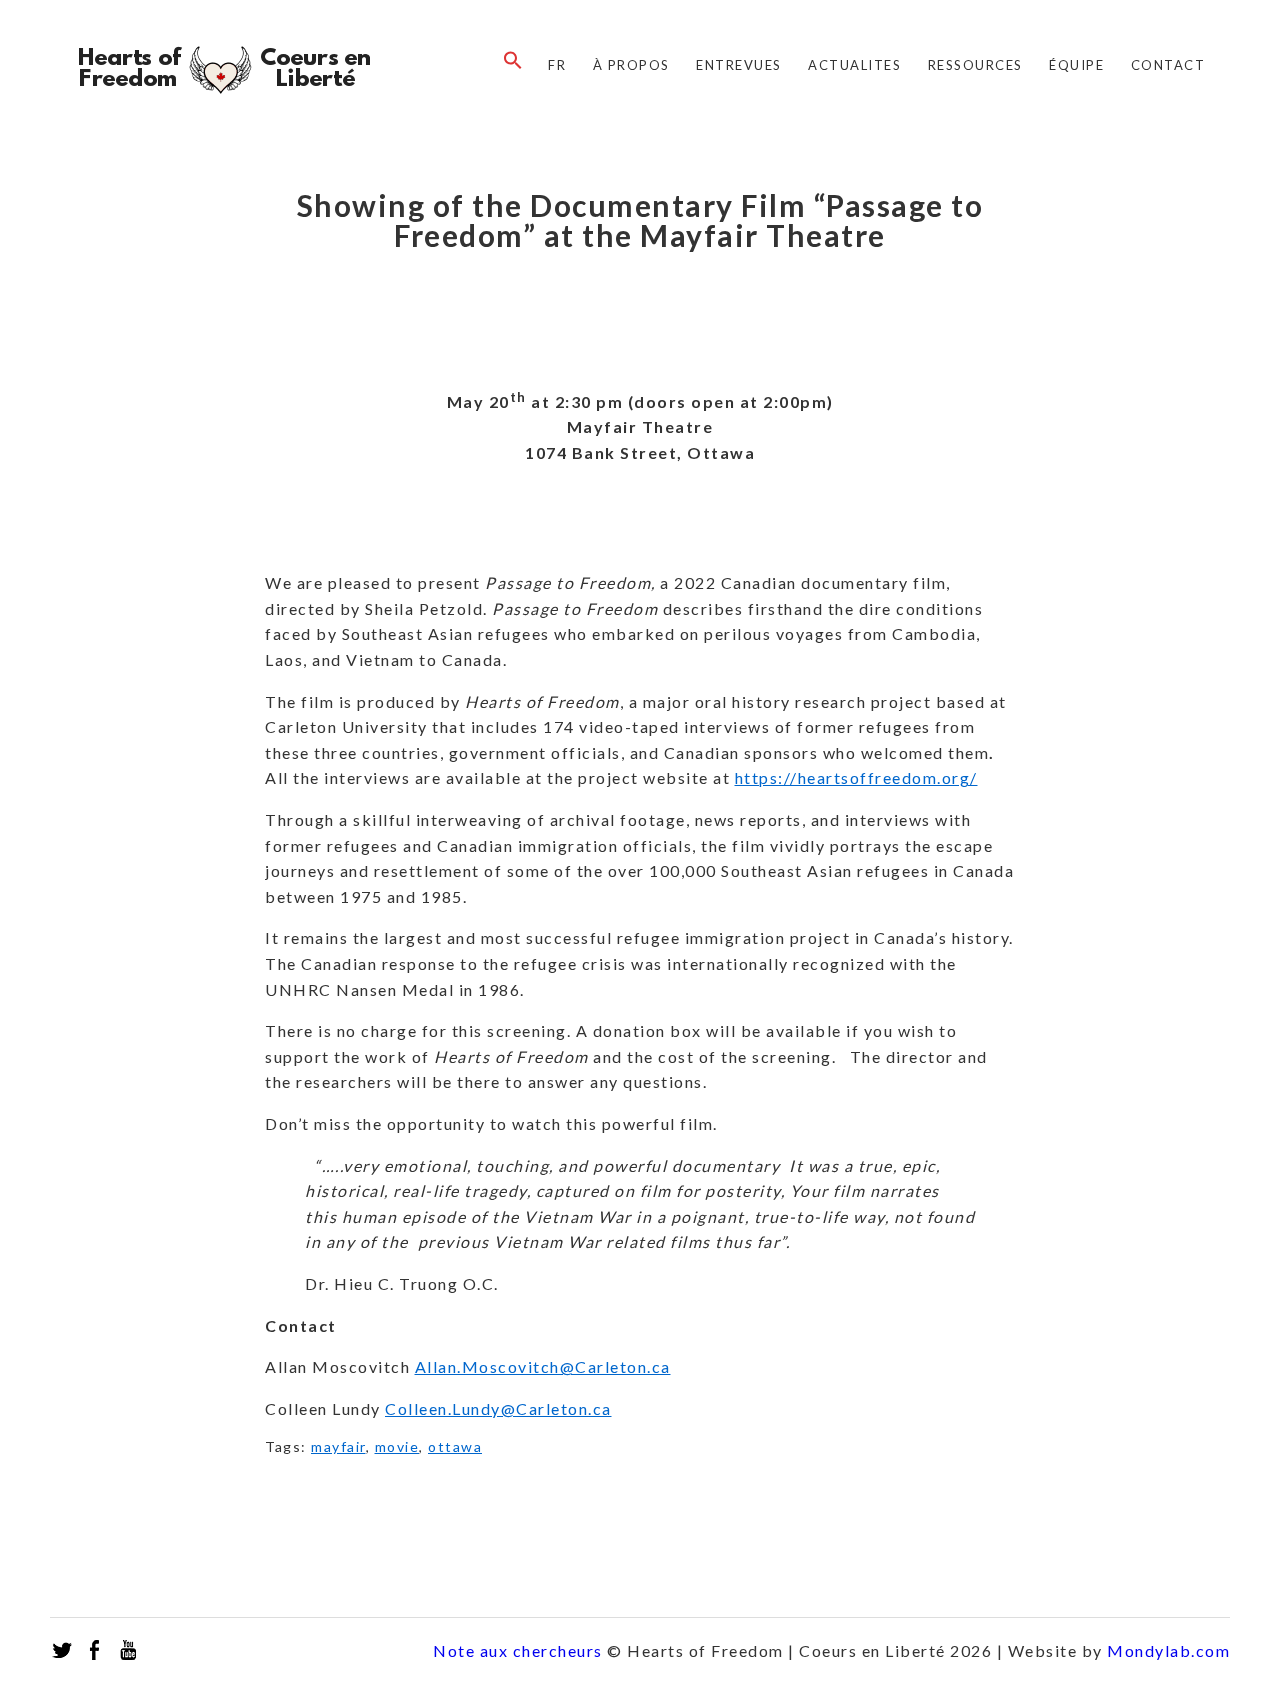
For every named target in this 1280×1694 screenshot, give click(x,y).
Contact (1168, 65)
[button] (508, 61)
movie (397, 1446)
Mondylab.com (1168, 1650)
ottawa (455, 1446)
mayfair (338, 1446)
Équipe (1076, 65)
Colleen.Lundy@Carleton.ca (498, 1408)
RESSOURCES (975, 65)
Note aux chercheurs (518, 1650)
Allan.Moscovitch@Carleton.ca (543, 1366)
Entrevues (739, 65)
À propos (631, 65)
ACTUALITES (854, 65)
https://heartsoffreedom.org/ (856, 777)
